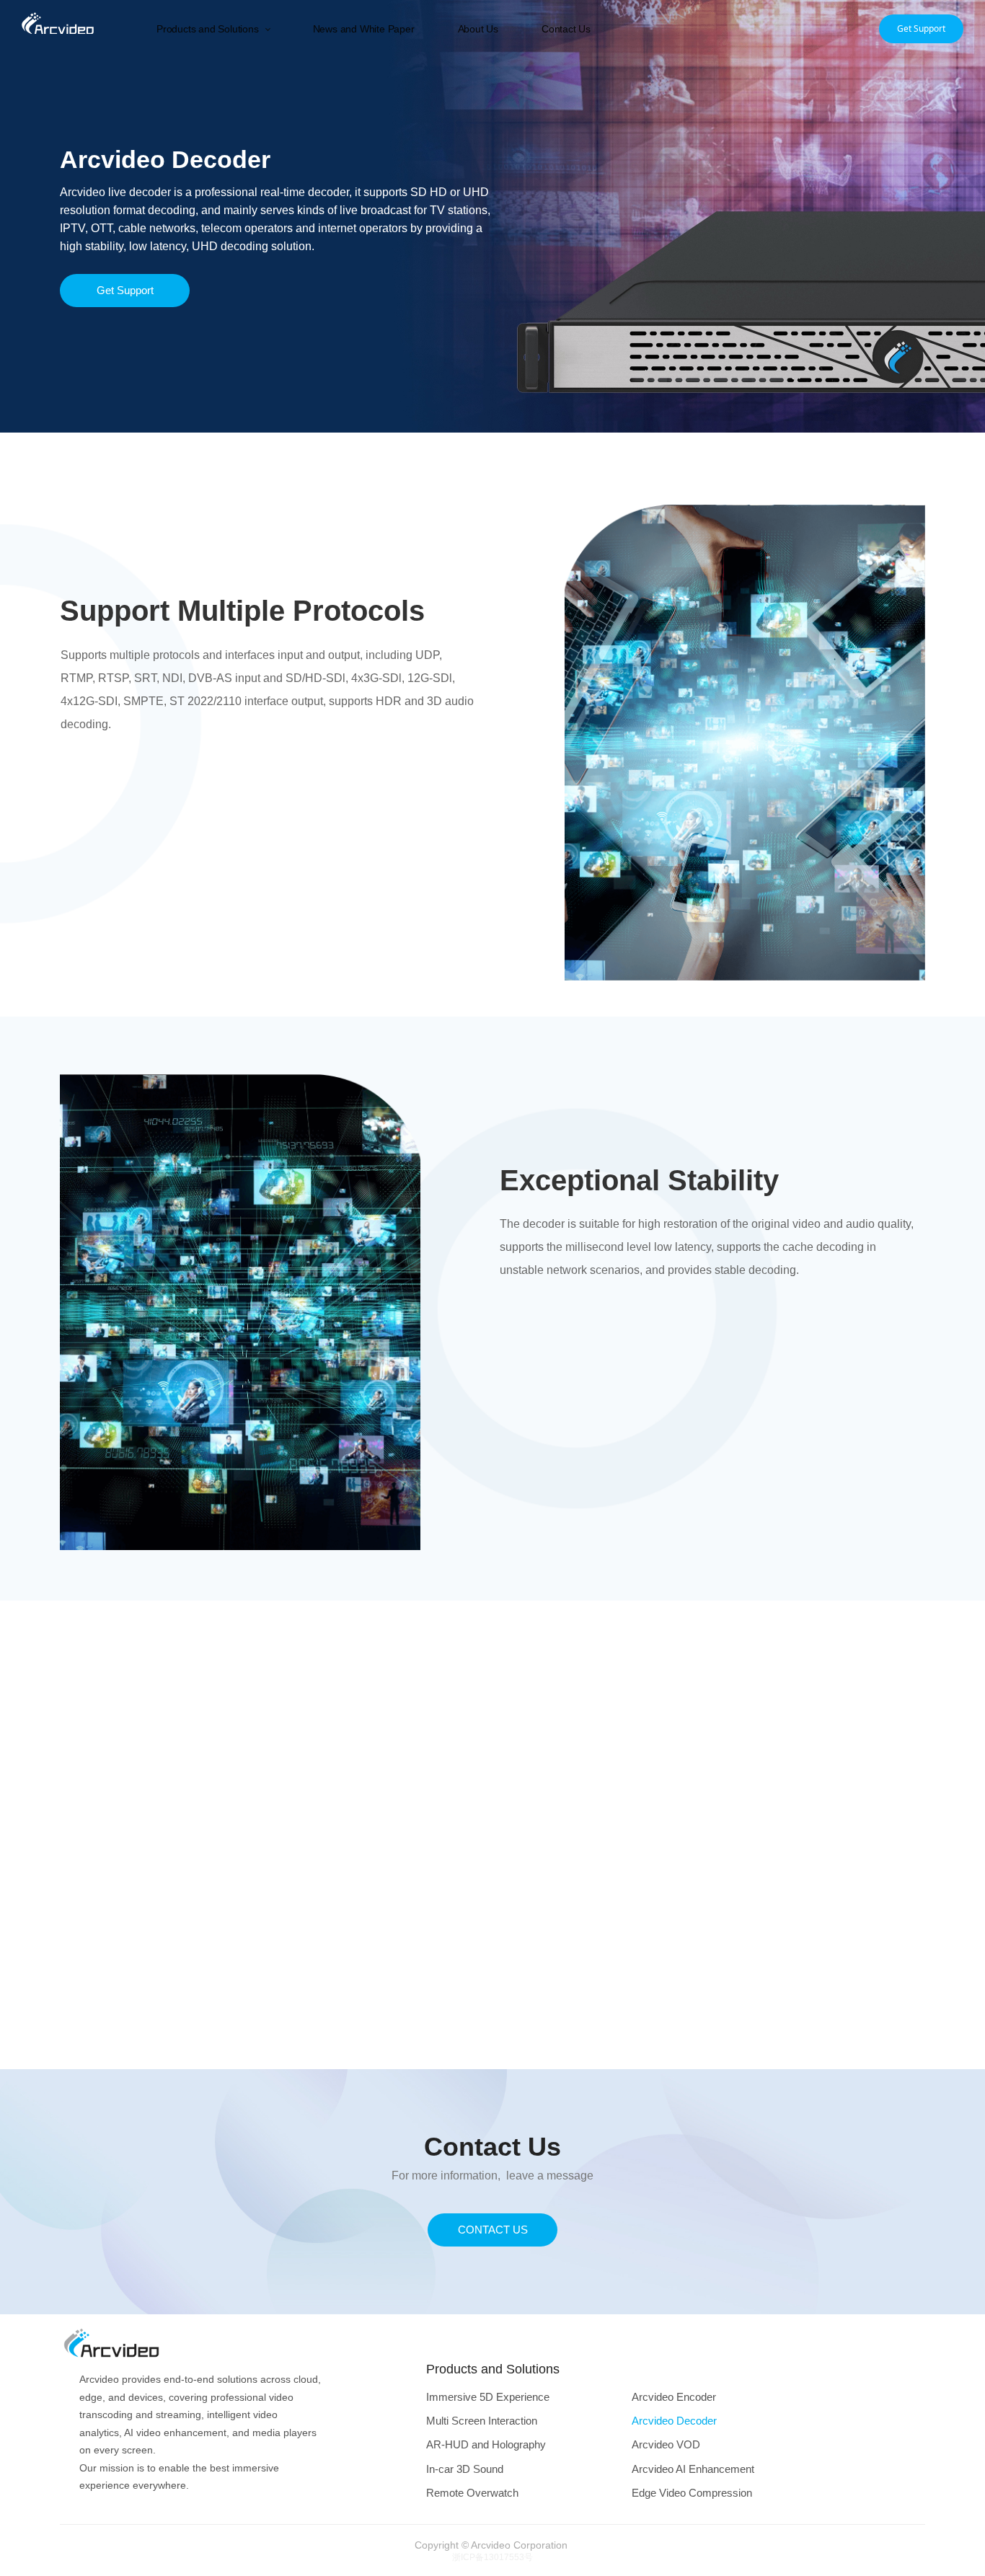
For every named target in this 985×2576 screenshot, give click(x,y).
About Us (478, 29)
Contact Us (566, 29)
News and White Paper (364, 29)
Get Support (921, 28)
